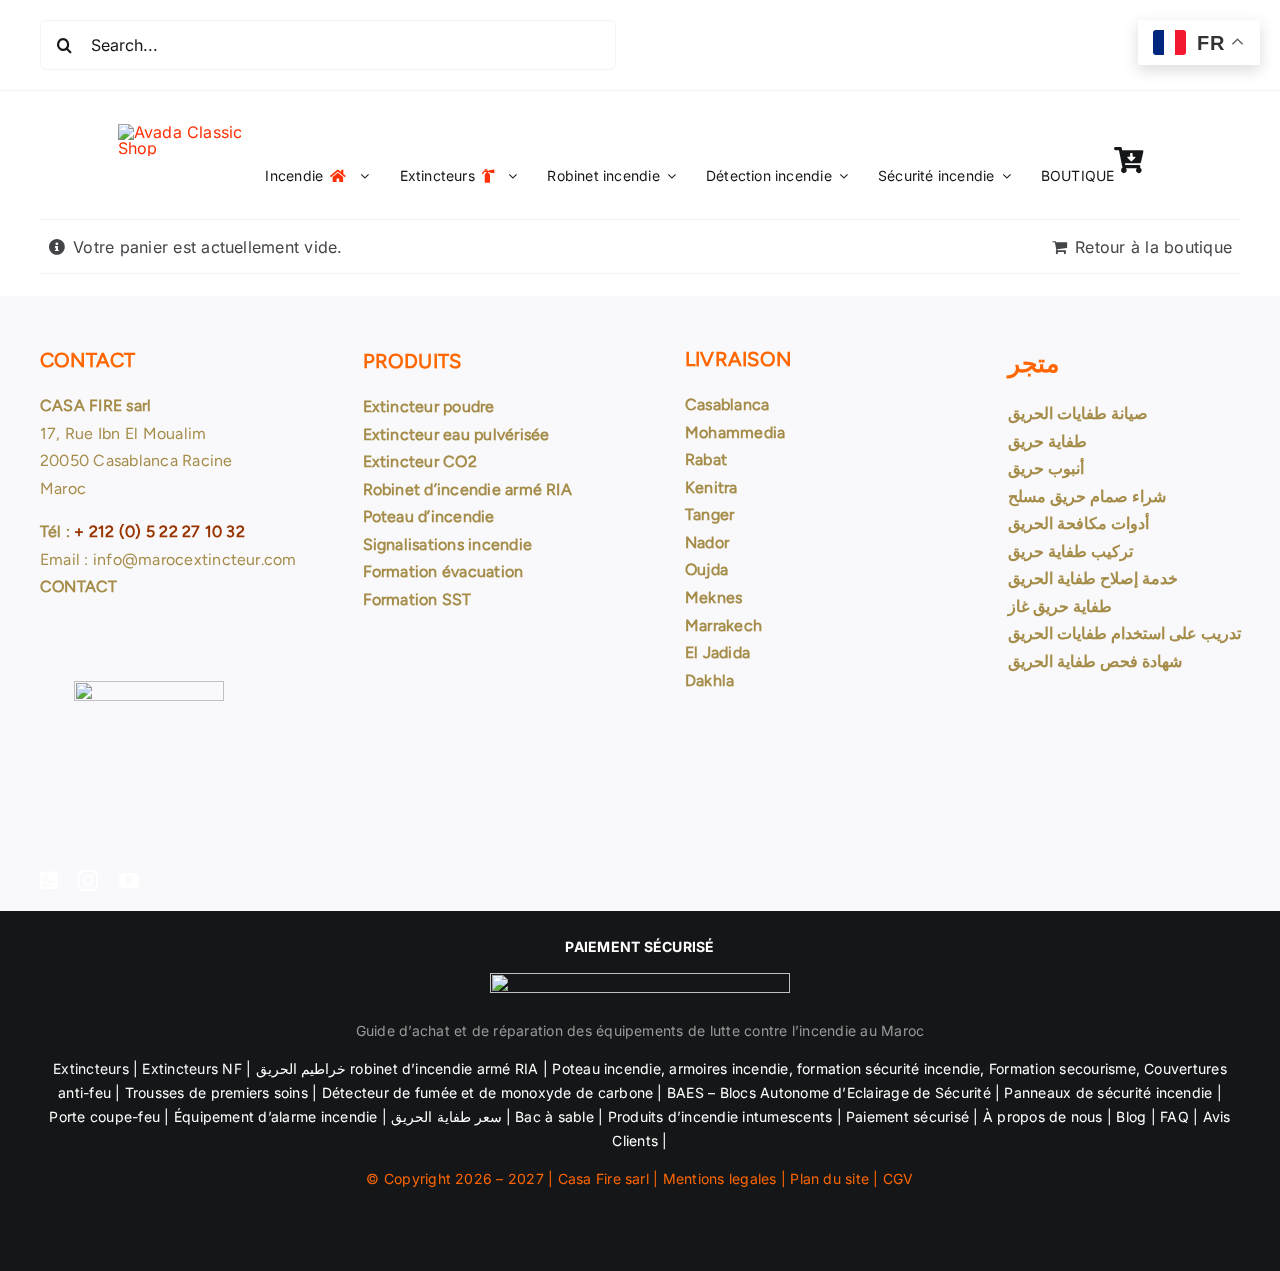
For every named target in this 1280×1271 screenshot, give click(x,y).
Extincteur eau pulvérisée (456, 434)
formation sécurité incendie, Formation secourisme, (966, 1068)
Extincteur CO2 (420, 461)
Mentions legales (720, 1178)
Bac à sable (554, 1116)
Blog (1131, 1116)
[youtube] (129, 881)
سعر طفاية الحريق (444, 1116)
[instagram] (88, 881)
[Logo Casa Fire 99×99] (198, 132)
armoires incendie (728, 1068)
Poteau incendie (606, 1068)
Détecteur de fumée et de (409, 1092)
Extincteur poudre (429, 406)
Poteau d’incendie (429, 516)
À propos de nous (1043, 1116)
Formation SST (417, 599)
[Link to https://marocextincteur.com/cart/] (1128, 160)
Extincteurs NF (191, 1068)
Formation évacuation (443, 571)
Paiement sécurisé (907, 1116)
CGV (898, 1178)
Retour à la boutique (1153, 247)
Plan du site (829, 1178)
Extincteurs (91, 1068)
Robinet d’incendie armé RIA (467, 489)
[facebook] (49, 881)
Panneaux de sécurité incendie (1108, 1092)
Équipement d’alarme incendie (276, 1116)
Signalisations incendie (448, 544)
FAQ (1174, 1116)
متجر (1033, 363)
